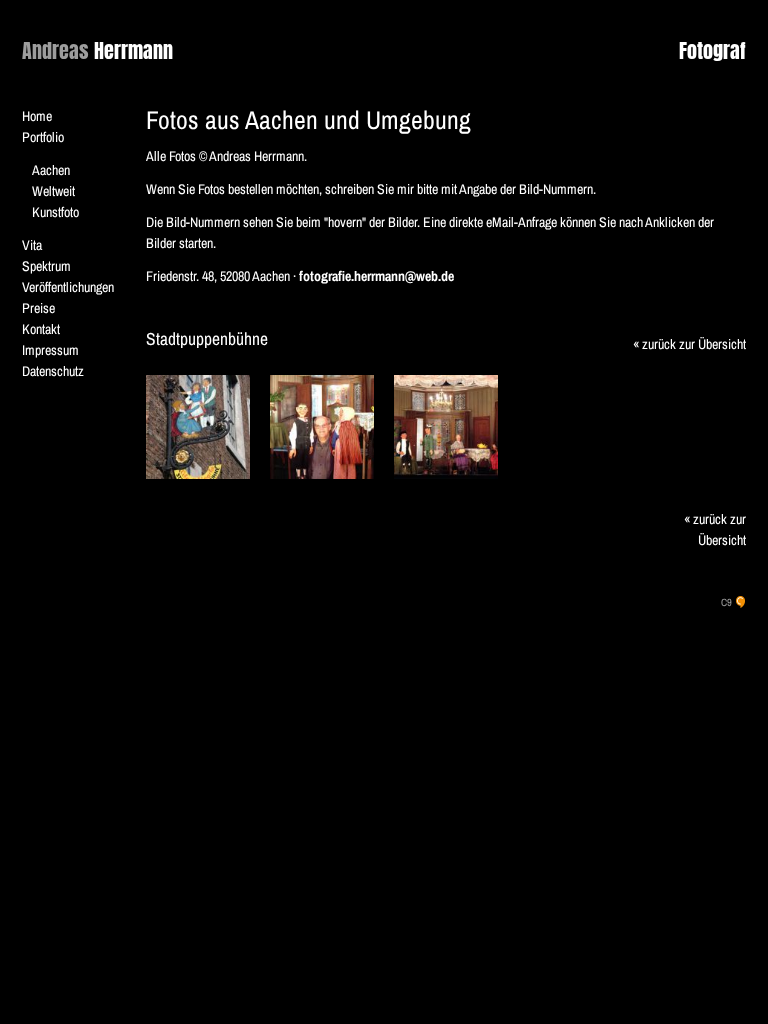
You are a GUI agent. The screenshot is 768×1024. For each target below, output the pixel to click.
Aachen (51, 170)
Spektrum (46, 266)
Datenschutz (53, 371)
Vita (32, 245)
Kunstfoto (55, 212)
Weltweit (53, 191)
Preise (38, 308)
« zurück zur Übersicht (689, 344)
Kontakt (41, 329)
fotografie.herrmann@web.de (376, 276)
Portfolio (43, 137)
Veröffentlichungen (68, 287)
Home (37, 116)
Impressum (50, 350)
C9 (726, 602)
